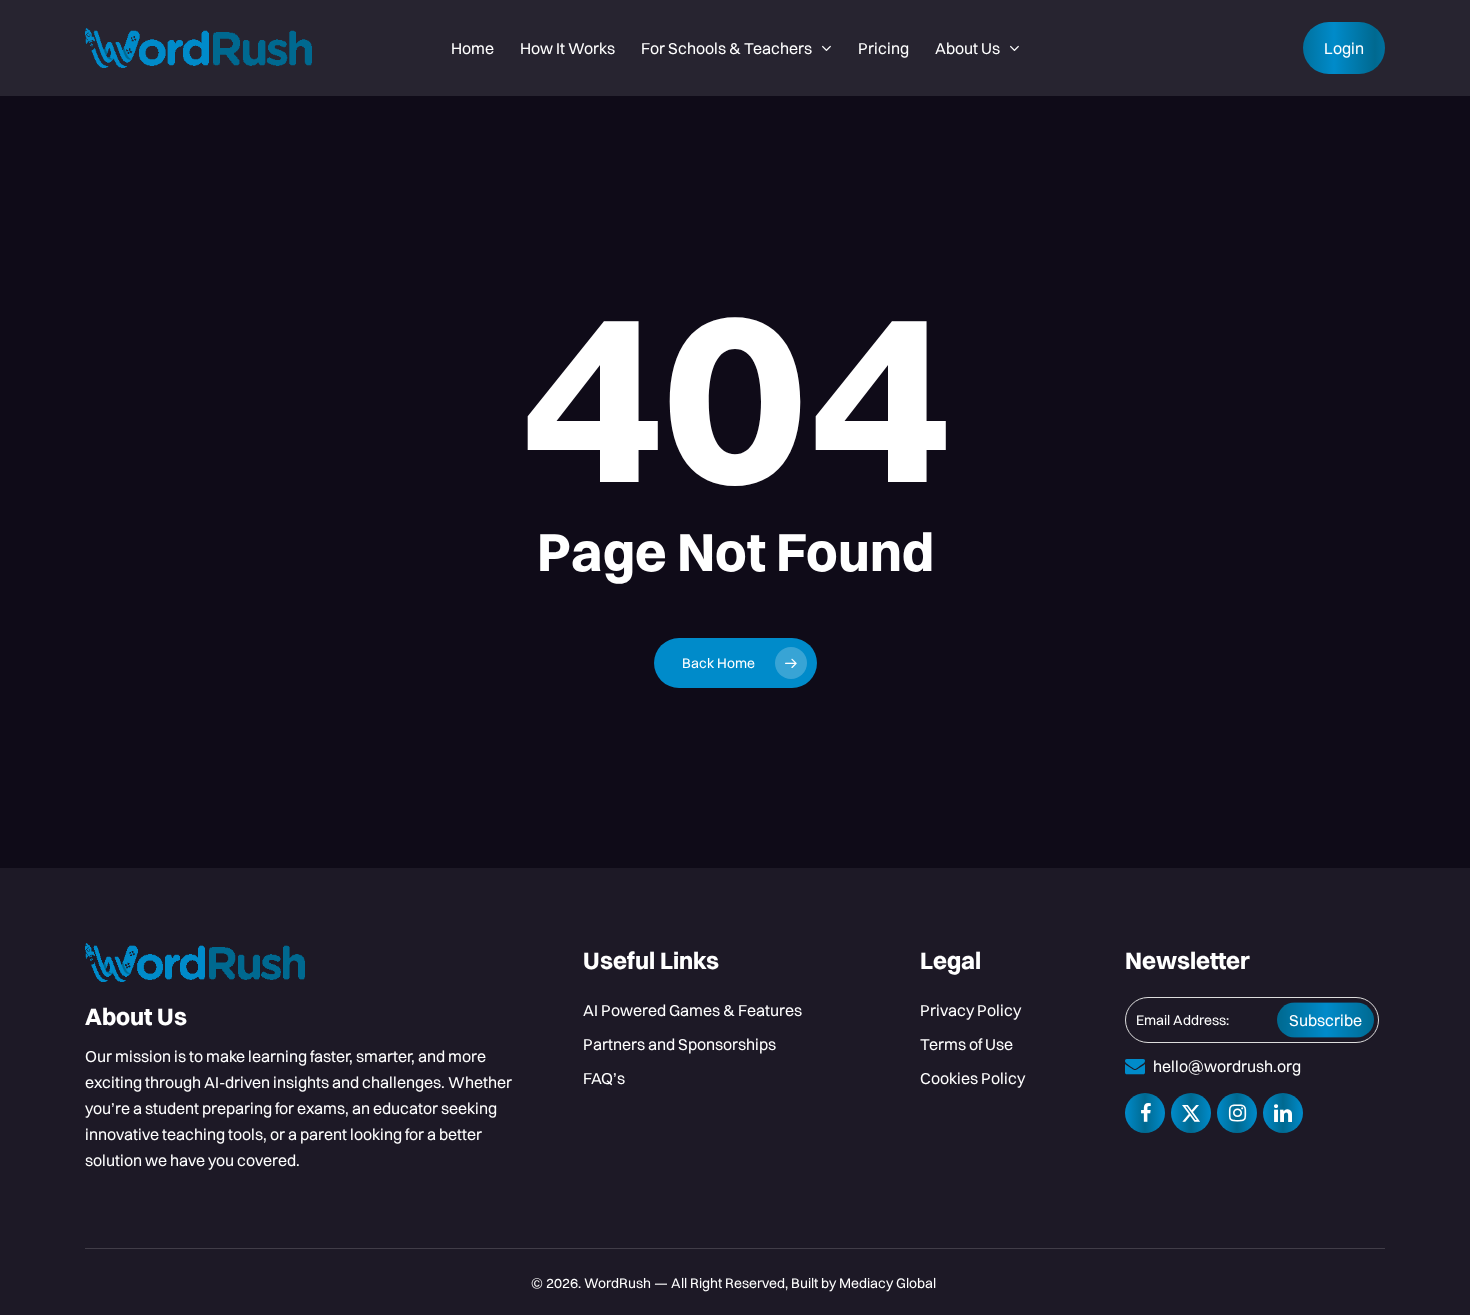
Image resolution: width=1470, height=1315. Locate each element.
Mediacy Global (889, 1283)
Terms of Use (966, 1044)
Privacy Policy (970, 1010)
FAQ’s (604, 1078)
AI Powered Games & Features (692, 1010)
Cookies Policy (972, 1078)
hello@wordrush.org (1227, 1066)
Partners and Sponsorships (679, 1044)
